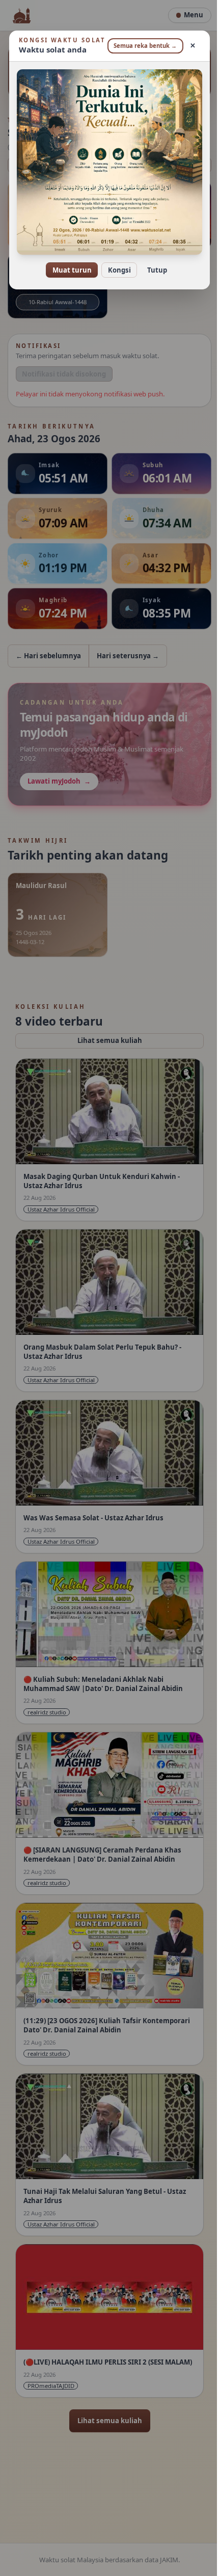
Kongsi (115, 271)
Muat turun (68, 271)
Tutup (153, 271)
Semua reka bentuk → (140, 50)
